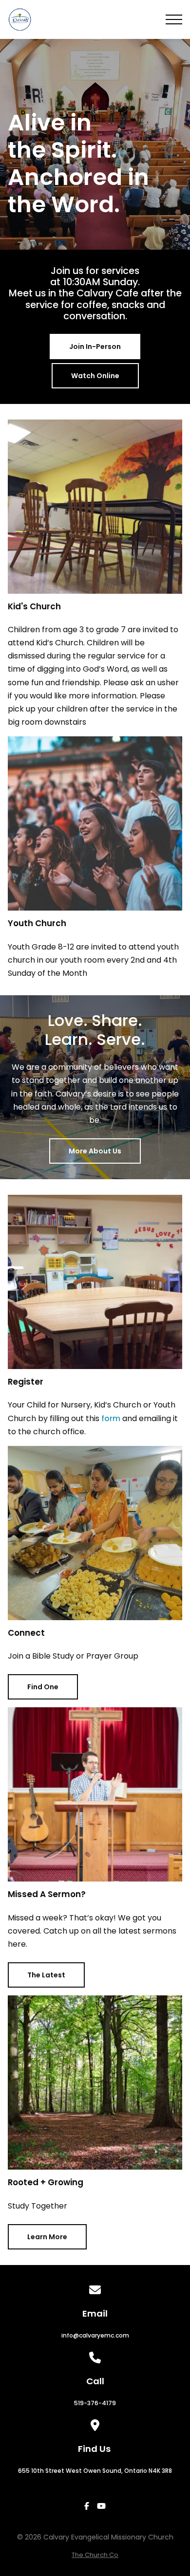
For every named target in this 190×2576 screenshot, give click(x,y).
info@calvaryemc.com (95, 2335)
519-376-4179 (95, 2403)
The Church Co (95, 2555)
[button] (174, 19)
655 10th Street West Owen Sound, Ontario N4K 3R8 (95, 2471)
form (111, 1418)
